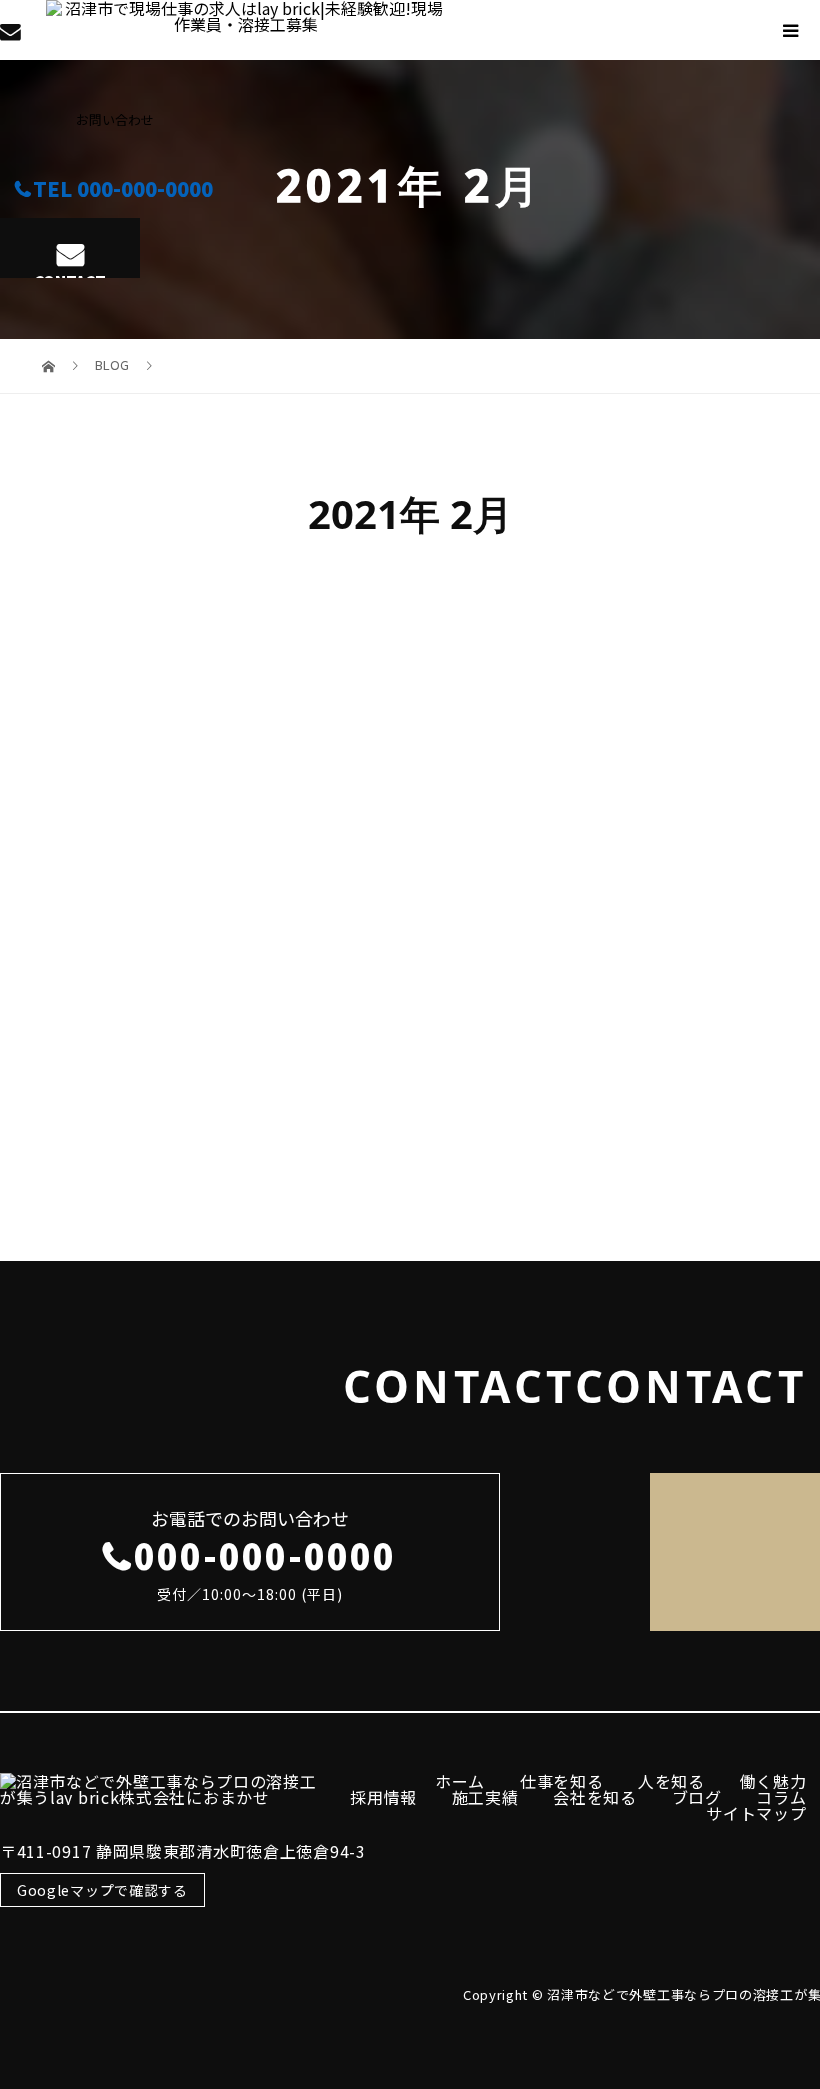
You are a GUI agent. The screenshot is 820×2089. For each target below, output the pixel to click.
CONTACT (70, 274)
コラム (781, 1797)
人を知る (671, 1781)
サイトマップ (756, 1813)
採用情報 (383, 1797)
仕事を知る (562, 1781)
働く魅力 (773, 1781)
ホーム (460, 1781)
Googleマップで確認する (102, 1890)
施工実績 (485, 1797)
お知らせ (143, 1102)
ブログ (697, 1797)
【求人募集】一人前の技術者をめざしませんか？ (142, 868)
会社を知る (595, 1797)
